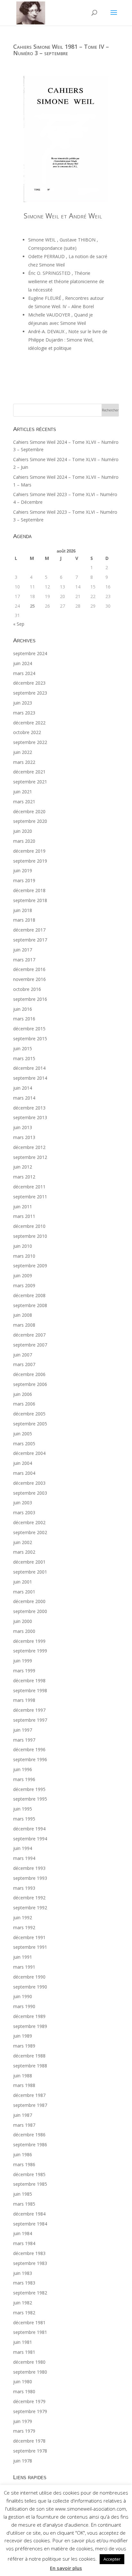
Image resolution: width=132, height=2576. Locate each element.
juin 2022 (23, 752)
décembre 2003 (29, 1483)
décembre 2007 (29, 1335)
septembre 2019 (30, 861)
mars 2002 (24, 1552)
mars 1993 (24, 1888)
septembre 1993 (30, 1878)
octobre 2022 (27, 732)
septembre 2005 (30, 1424)
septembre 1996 (30, 1759)
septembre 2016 (30, 999)
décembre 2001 (29, 1562)
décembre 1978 (29, 2441)
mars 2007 (24, 1364)
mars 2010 (24, 1256)
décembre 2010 (29, 1226)
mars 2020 (24, 841)
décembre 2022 (29, 723)
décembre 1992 (29, 1898)
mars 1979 (24, 2431)
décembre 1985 (29, 2174)
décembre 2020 (29, 811)
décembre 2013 (29, 1108)
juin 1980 (23, 2382)
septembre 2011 (30, 1197)
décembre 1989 (29, 2016)
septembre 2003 (30, 1493)
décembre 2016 (29, 969)
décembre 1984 (29, 2214)
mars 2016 (24, 1019)
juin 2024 (23, 663)
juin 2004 (23, 1463)
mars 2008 (24, 1325)
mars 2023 (24, 713)
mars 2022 (24, 762)
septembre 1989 (30, 2026)
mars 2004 (24, 1473)
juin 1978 (23, 2461)
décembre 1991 (29, 1937)
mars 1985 (24, 2204)
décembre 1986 (29, 2135)
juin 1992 (23, 1917)
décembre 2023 (29, 683)
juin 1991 (23, 1957)
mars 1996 (24, 1779)
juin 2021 (23, 792)
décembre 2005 (29, 1414)
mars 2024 (24, 673)
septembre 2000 (30, 1611)
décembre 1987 (29, 2095)
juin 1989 (23, 2036)
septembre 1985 (30, 2184)
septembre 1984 (30, 2224)
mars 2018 (24, 920)
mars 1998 (24, 1700)
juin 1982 (23, 2303)
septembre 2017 (30, 940)
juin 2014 (23, 1088)
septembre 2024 (30, 653)
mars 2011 (24, 1216)
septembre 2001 (30, 1572)
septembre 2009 (30, 1266)
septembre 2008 (30, 1305)
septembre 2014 (30, 1078)
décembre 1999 (29, 1641)
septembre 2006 (30, 1384)
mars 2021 (24, 802)
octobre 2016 (27, 989)
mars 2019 (24, 880)
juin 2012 (23, 1167)
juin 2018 (23, 910)
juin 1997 (23, 1730)
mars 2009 (24, 1285)
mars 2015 (24, 1058)
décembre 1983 (29, 2253)
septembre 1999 (30, 1651)
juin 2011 (23, 1207)
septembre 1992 (30, 1908)
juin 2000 (23, 1621)
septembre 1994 (30, 1839)
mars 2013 (24, 1137)
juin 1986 (23, 2154)
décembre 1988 (29, 2056)
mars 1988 (24, 2085)
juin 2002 (23, 1542)
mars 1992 (24, 1927)
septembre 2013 (30, 1117)
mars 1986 (24, 2164)
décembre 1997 (29, 1710)
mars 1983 (24, 2283)
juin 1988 (23, 2076)
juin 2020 (23, 831)
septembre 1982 (30, 2293)
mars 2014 (24, 1098)
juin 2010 (23, 1246)
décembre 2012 (29, 1147)
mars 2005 (24, 1444)
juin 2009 (23, 1275)
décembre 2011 (29, 1187)
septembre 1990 (30, 1987)
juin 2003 (23, 1503)
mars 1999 (24, 1671)
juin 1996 (23, 1769)
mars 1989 (24, 2046)
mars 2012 (24, 1177)
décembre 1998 (29, 1681)
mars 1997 (24, 1740)
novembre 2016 (29, 979)
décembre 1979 (29, 2401)
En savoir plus (66, 2568)
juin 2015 (23, 1048)
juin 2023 (23, 703)
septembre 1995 (30, 1799)
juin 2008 (23, 1315)
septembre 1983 (30, 2263)
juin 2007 (23, 1355)
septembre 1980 (30, 2372)
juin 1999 (23, 1661)
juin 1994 (23, 1848)
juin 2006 (23, 1394)
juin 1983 (23, 2273)
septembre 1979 (30, 2411)
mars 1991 (24, 1967)
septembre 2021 (30, 782)
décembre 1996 (29, 1749)
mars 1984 (24, 2243)
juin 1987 (23, 2115)
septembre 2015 (30, 1039)
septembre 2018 (30, 900)
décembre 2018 (29, 890)
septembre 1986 (30, 2145)
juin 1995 (23, 1809)
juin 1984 (23, 2233)
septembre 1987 (30, 2105)
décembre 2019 (29, 851)
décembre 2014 (29, 1068)
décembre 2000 (29, 1601)
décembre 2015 (29, 1029)
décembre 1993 (29, 1868)
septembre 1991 (30, 1947)
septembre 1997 (30, 1720)
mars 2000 (24, 1631)
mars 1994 (24, 1858)
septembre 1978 (30, 2451)
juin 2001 (23, 1582)
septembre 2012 (30, 1157)
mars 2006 (24, 1404)
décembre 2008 (29, 1295)
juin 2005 (23, 1434)
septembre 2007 (30, 1345)
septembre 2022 (30, 742)
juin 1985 (23, 2194)
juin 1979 (23, 2421)
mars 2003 (24, 1512)
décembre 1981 (29, 2323)
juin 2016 (23, 1009)
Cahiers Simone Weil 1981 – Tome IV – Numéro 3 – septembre (61, 50)
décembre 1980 (29, 2362)
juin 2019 (23, 870)
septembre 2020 (30, 821)
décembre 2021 (29, 772)
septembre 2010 (30, 1236)
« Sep (19, 624)
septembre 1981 (30, 2332)
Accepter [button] (112, 2559)
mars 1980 (24, 2391)
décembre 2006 (29, 1374)
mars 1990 (24, 2006)
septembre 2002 (30, 1532)
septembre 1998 (30, 1690)
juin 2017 (23, 950)
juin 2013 (23, 1127)
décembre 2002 (29, 1522)
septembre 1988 (30, 2066)
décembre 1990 (29, 1977)
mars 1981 (24, 2352)
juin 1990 (23, 1996)
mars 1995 (24, 1819)
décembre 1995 (29, 1789)
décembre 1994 (29, 1829)
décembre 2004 (29, 1453)
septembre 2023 (30, 693)
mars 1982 (24, 2313)
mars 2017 (24, 960)
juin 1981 (23, 2342)
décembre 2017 (29, 930)
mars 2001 (24, 1592)
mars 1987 (24, 2125)
